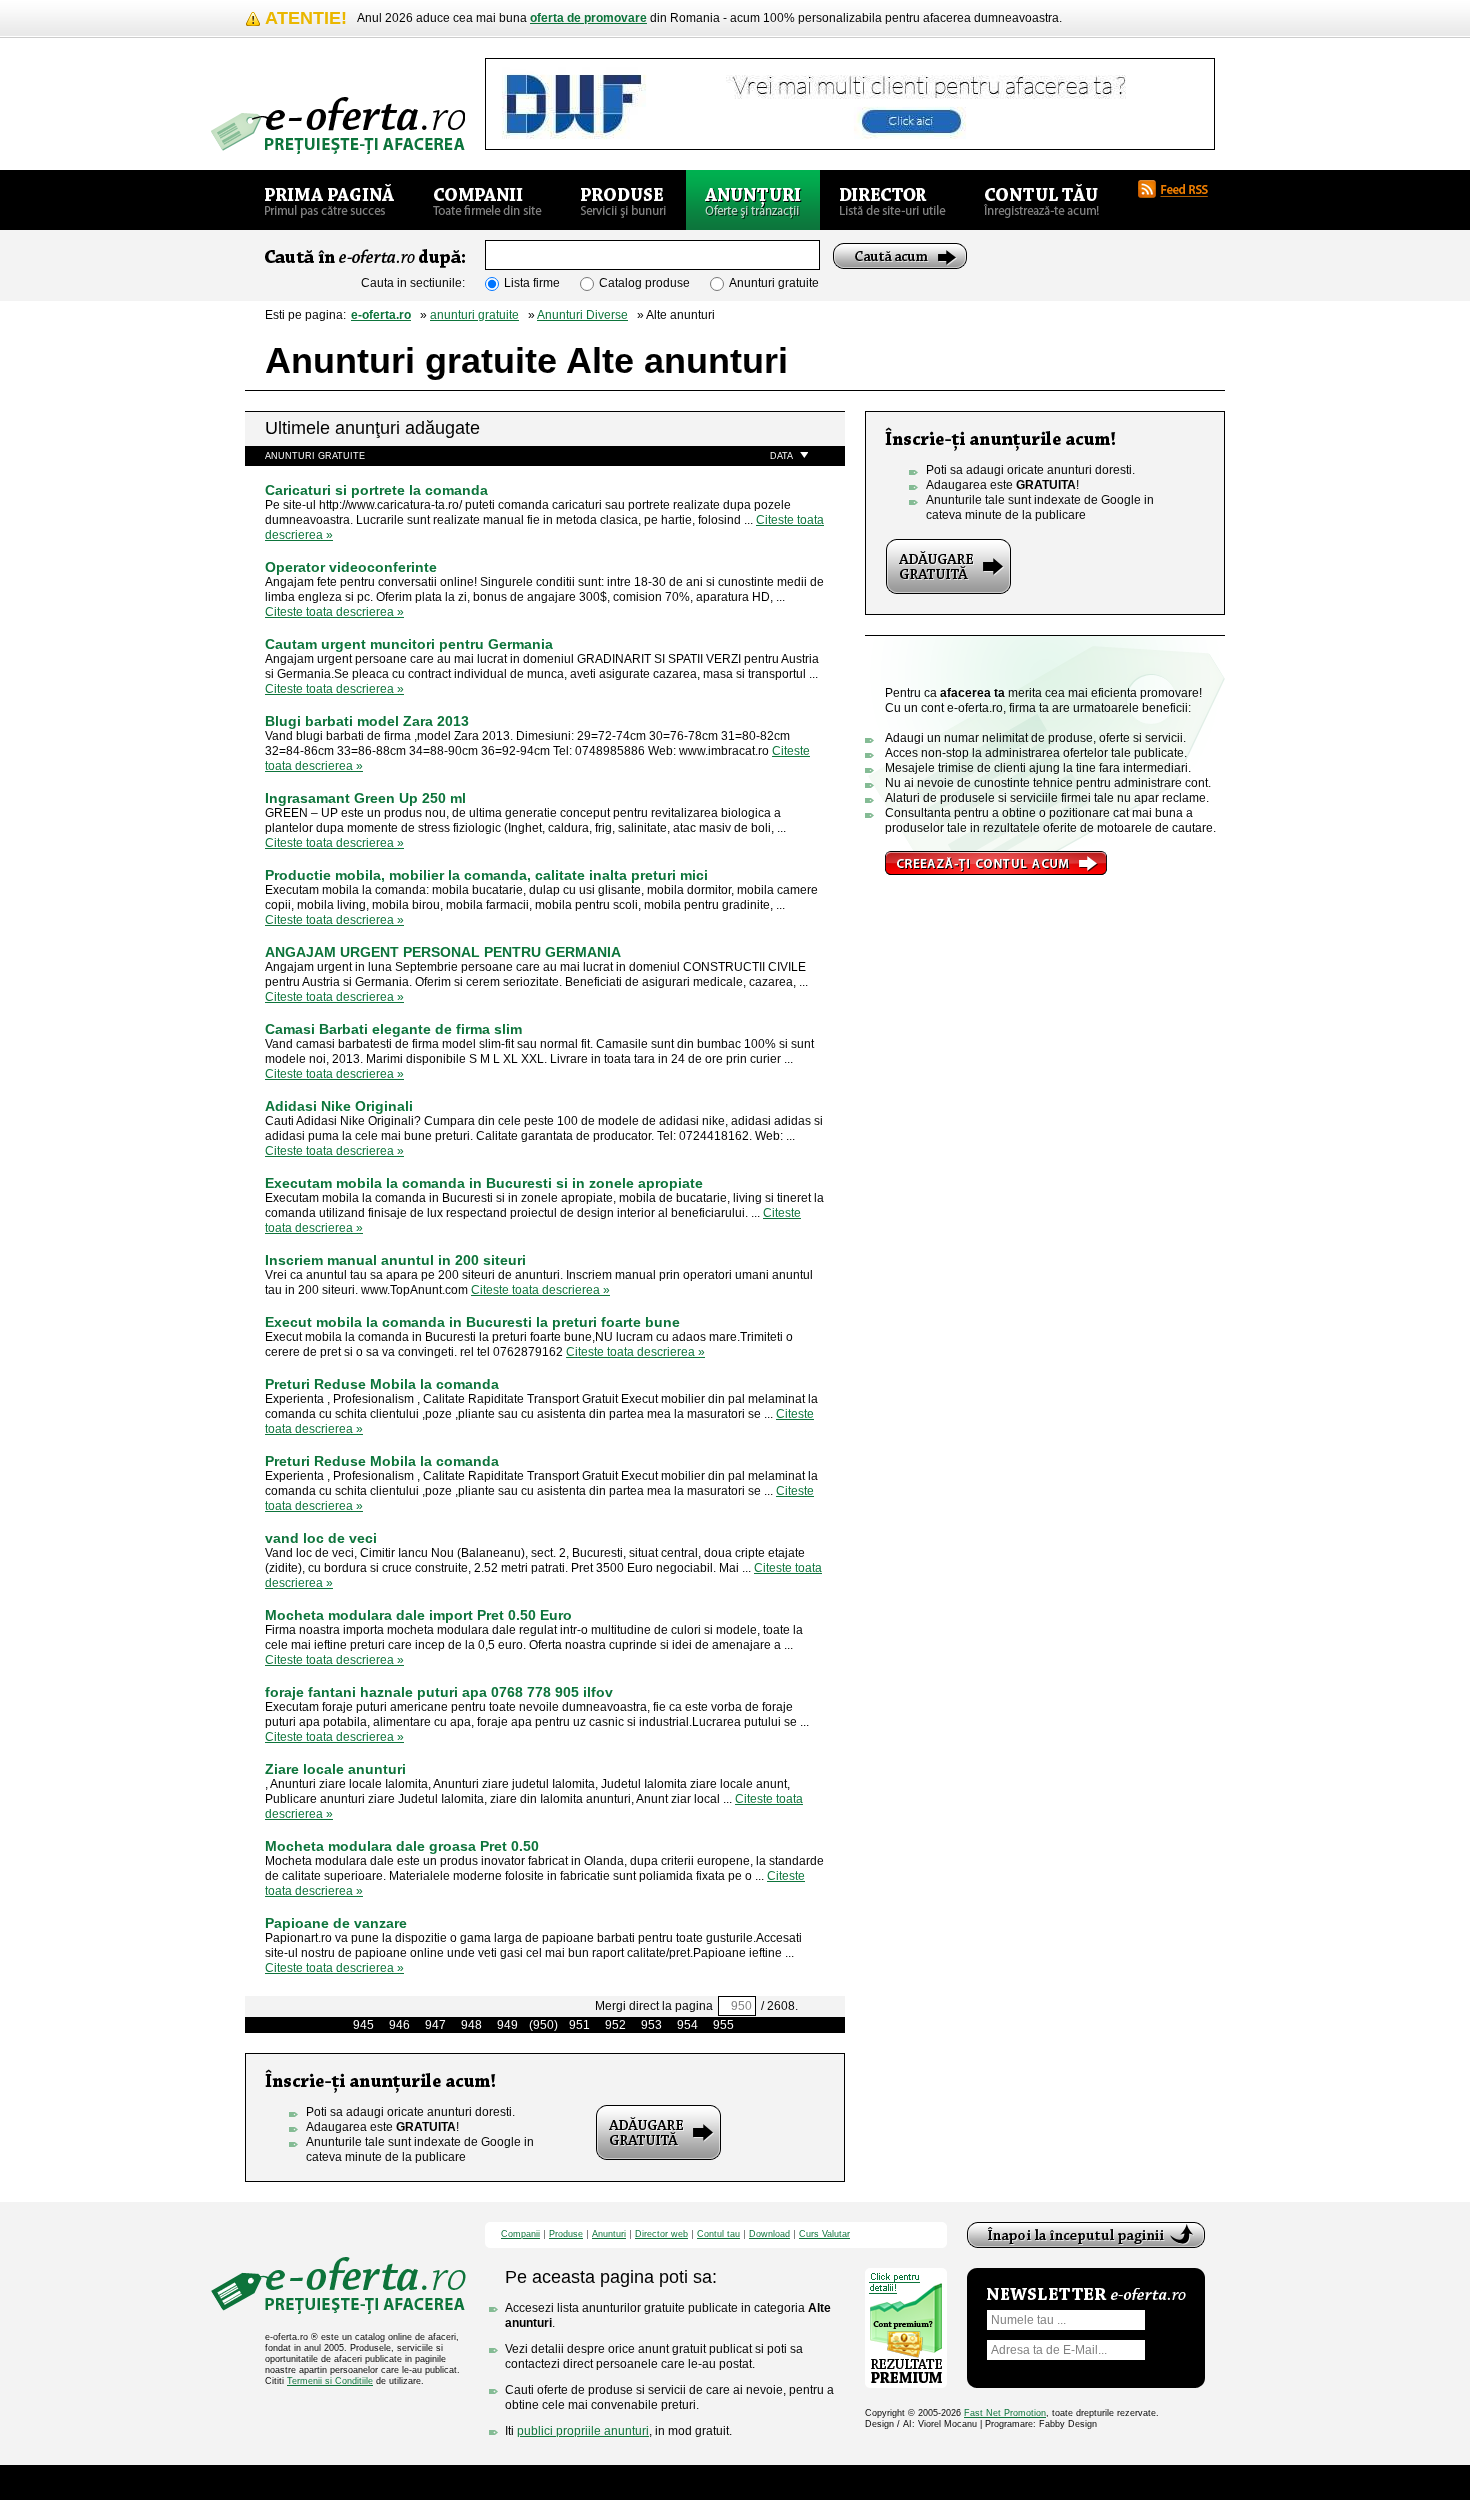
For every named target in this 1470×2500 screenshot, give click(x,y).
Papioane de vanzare (336, 1923)
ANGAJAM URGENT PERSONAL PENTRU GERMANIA (443, 952)
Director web (661, 2234)
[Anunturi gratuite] (753, 200)
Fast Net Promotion (1005, 2413)
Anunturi (609, 2234)
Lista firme (532, 283)
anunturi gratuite (474, 315)
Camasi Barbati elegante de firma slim (393, 1029)
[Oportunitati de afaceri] (329, 200)
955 (723, 2025)
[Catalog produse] (623, 200)
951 (579, 2025)
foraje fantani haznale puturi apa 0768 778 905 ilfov (439, 1692)
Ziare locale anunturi (335, 1769)
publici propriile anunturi (583, 2431)
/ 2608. (779, 2006)
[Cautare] (900, 256)
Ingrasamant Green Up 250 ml (365, 798)
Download (769, 2234)
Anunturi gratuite (774, 283)
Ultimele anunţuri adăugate (372, 428)
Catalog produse (644, 283)
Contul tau (718, 2234)
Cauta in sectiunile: (413, 283)
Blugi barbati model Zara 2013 (367, 721)
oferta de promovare (588, 18)
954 (687, 2025)
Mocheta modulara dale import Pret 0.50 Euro (418, 1615)
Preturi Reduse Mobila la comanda (382, 1384)
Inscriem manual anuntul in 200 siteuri (395, 1260)
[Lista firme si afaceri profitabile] (338, 125)
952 (615, 2025)
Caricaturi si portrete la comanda (376, 490)
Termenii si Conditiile (330, 2381)
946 (399, 2025)
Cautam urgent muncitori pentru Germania (409, 644)
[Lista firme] (487, 200)
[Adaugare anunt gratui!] (658, 2132)
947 (435, 2025)
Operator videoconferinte (351, 567)
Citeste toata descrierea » (334, 612)
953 (651, 2025)
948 (471, 2025)
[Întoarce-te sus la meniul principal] (1086, 2235)
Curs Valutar (824, 2234)
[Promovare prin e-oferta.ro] (996, 863)
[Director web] (892, 200)
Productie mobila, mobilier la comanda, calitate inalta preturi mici (486, 875)
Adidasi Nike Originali (339, 1106)
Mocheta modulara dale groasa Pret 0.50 (402, 1846)
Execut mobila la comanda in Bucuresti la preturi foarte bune (472, 1322)
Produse (566, 2234)
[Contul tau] (1041, 200)
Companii (520, 2234)
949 (507, 2025)
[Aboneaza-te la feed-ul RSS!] (1181, 189)
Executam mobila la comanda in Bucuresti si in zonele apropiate (484, 1183)
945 (363, 2025)
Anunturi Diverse (582, 315)
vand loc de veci (321, 1538)
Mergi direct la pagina (654, 2006)
